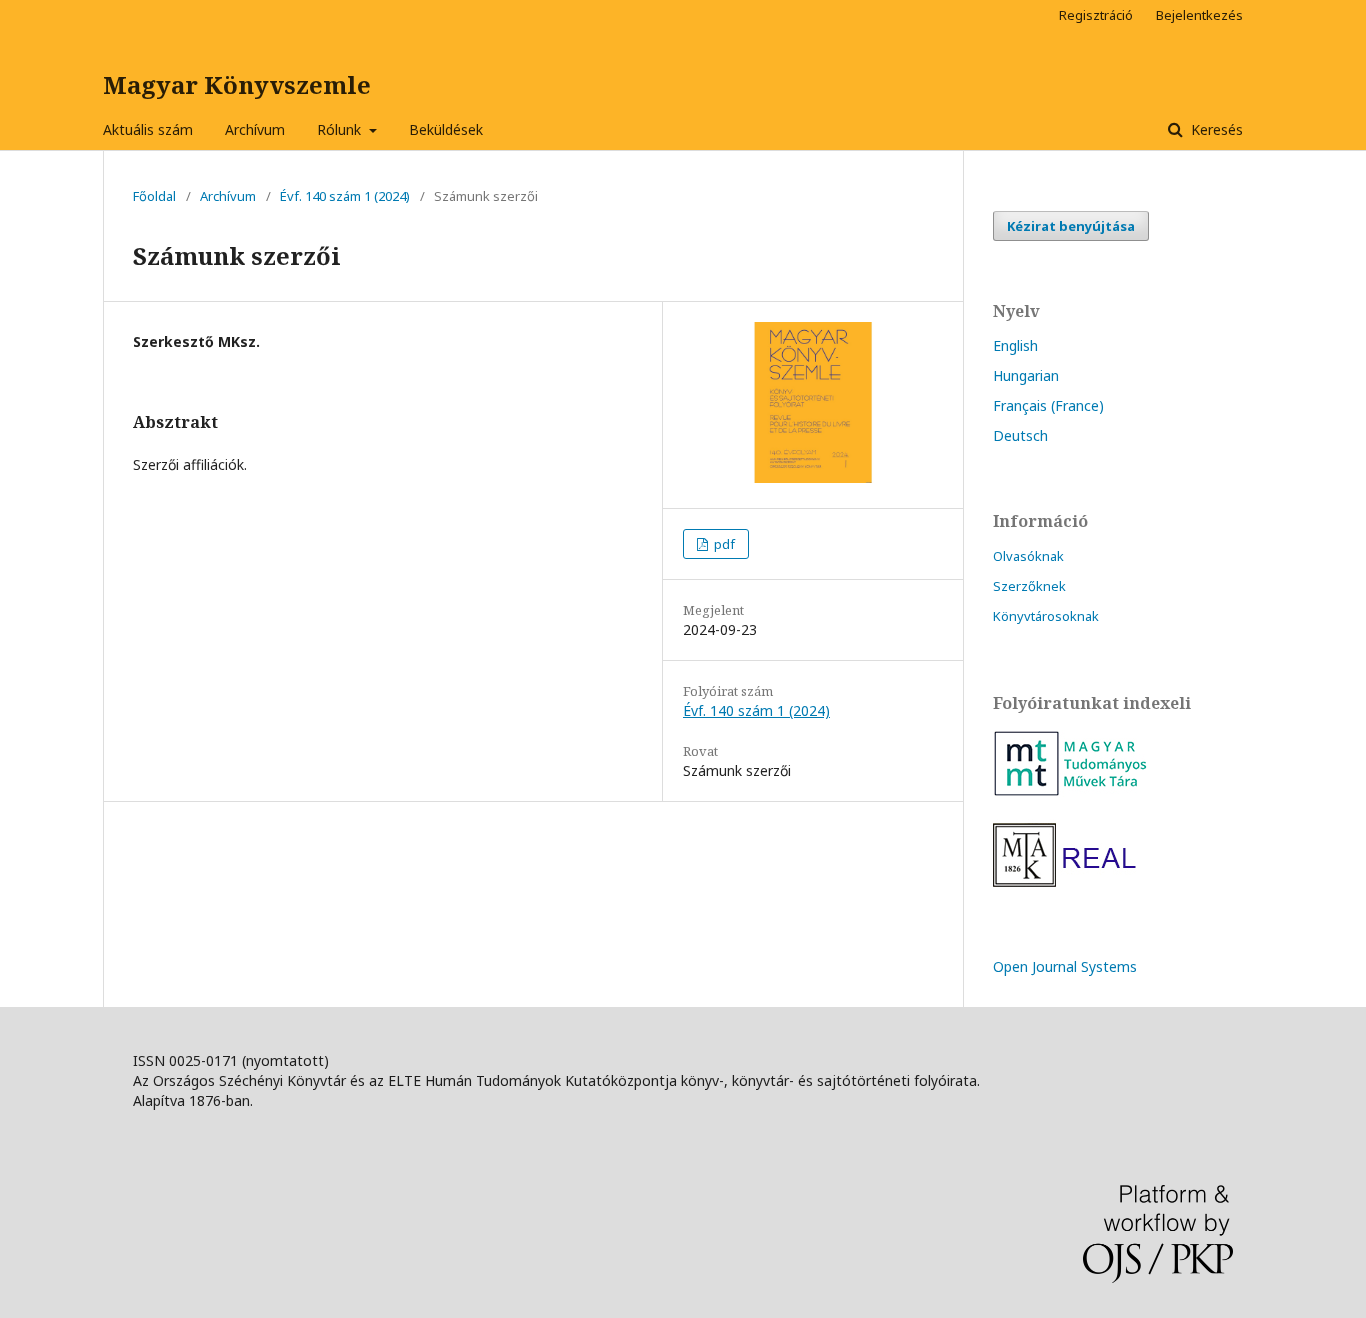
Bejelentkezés (1199, 15)
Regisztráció (1096, 15)
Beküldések (446, 129)
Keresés (1215, 129)
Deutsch (1020, 435)
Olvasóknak (1028, 556)
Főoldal (154, 196)
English (1015, 345)
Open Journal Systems (1065, 966)
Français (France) (1048, 405)
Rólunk (341, 129)
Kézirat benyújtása (1071, 226)
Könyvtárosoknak (1046, 616)
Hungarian (1026, 375)
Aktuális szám (148, 129)
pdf (723, 544)
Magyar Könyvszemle (237, 84)
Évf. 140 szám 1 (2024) (345, 196)
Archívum (255, 129)
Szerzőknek (1029, 586)
